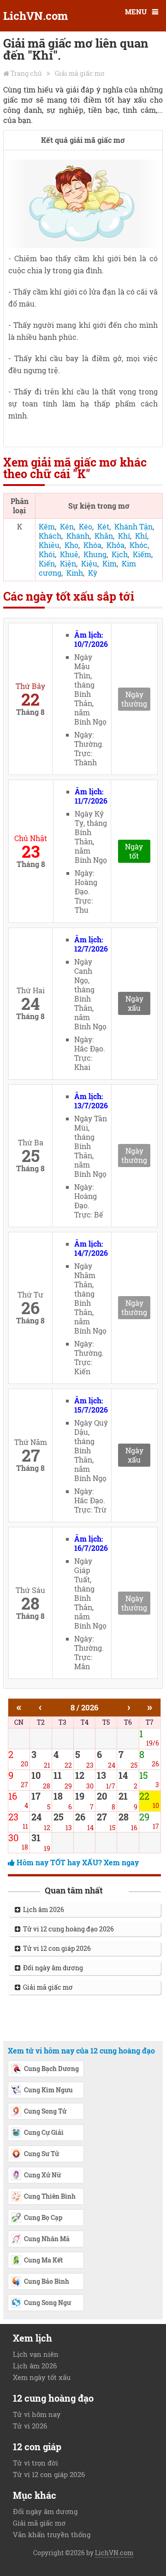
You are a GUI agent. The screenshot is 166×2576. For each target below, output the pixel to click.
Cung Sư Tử (41, 2154)
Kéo (86, 526)
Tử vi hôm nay (37, 2414)
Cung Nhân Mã (47, 2239)
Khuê (69, 554)
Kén (67, 526)
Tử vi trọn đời (36, 2463)
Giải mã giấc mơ (80, 73)
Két (103, 526)
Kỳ (93, 573)
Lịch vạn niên (36, 2354)
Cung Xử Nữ (42, 2175)
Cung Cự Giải (44, 2132)
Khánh (78, 536)
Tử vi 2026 (30, 2426)
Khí (124, 536)
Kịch (120, 554)
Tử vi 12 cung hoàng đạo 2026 (67, 1929)
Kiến (47, 563)
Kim (110, 563)
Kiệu (89, 563)
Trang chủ (26, 73)
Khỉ (141, 536)
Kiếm (142, 554)
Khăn (104, 536)
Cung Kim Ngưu (48, 2090)
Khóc (139, 545)
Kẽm (47, 526)
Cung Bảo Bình (47, 2281)
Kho (71, 545)
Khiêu (49, 545)
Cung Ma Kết (43, 2260)
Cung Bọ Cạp (43, 2217)
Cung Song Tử (45, 2111)
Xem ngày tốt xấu (42, 2377)
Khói (47, 554)
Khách (50, 536)
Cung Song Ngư (47, 2302)
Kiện (68, 563)
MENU (136, 12)
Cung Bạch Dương (51, 2069)
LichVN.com (36, 16)
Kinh (75, 573)
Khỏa (116, 545)
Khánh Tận (133, 526)
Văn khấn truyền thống (52, 2534)
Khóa (92, 545)
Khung (95, 554)
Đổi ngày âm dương (52, 1968)
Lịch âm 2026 (42, 1909)
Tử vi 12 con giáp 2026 (56, 1948)
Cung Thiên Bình (50, 2196)
